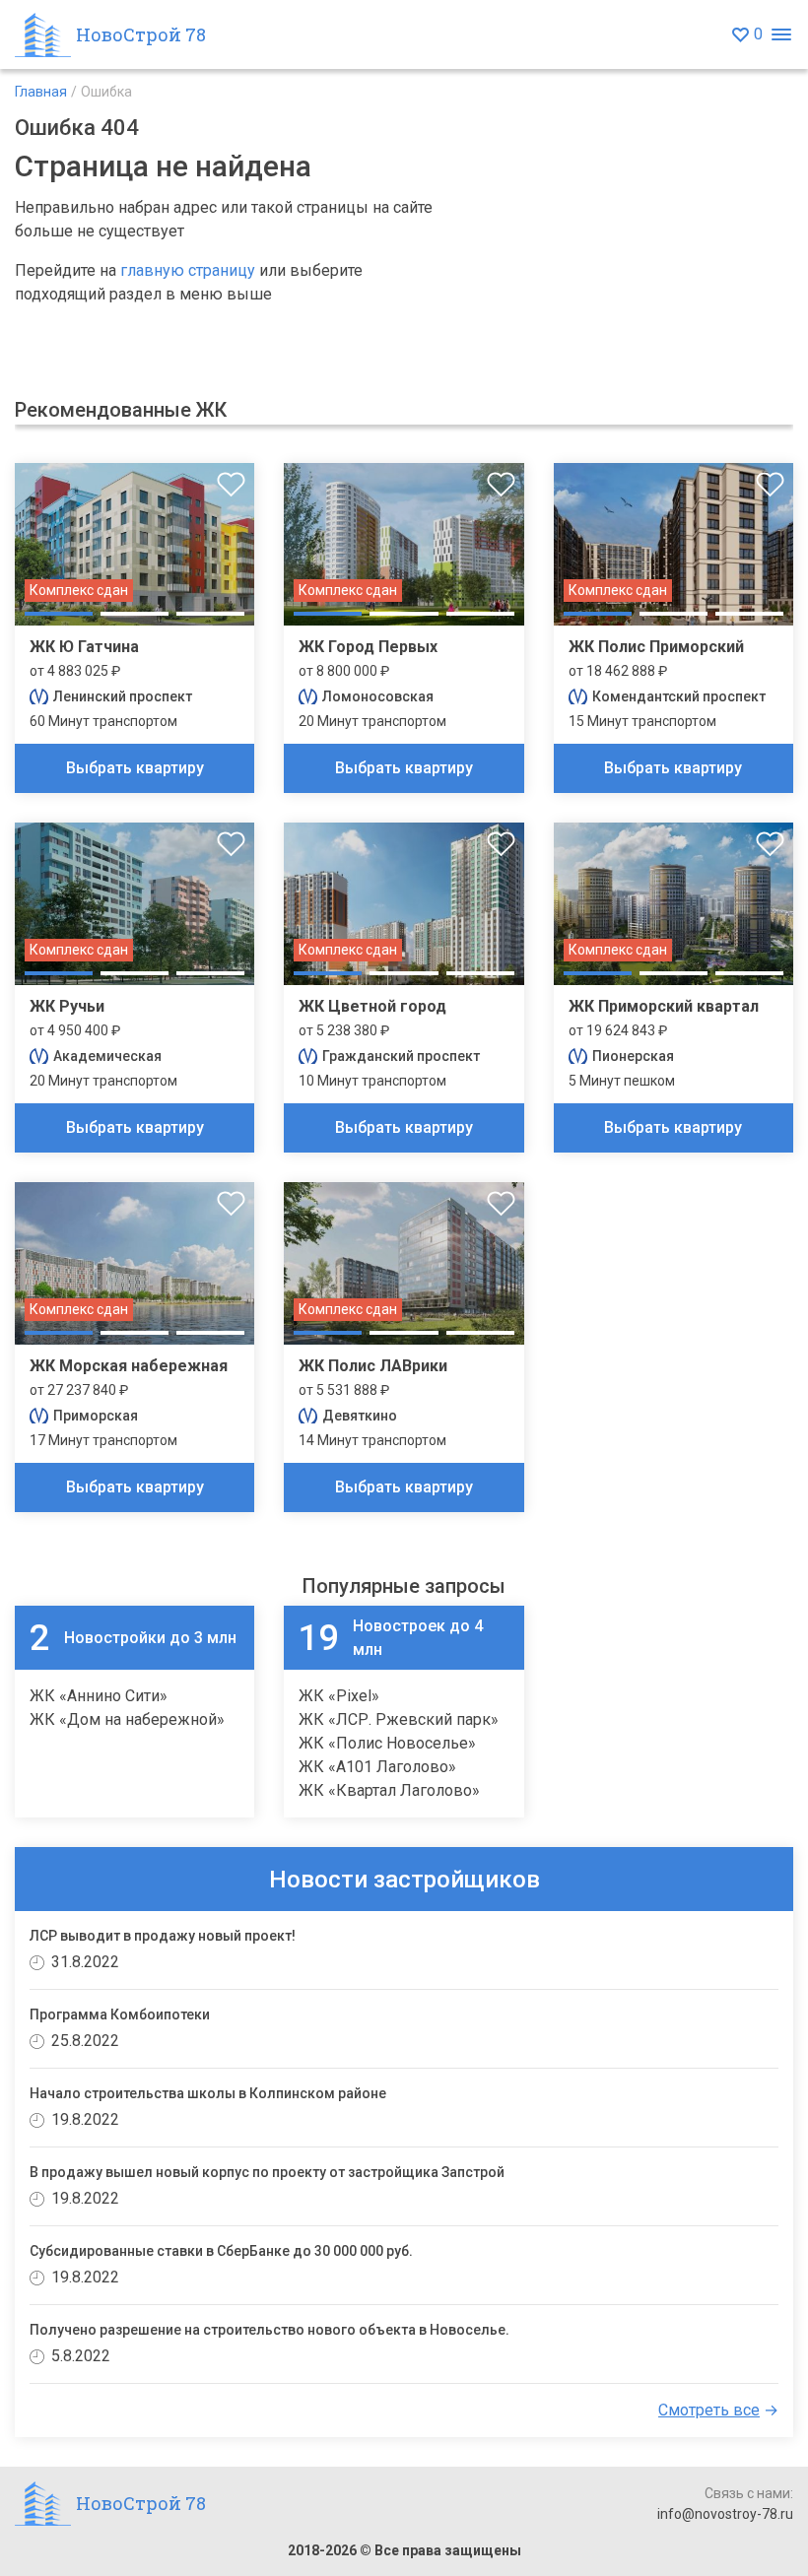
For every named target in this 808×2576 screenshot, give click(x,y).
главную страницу (188, 270)
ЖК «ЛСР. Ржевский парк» (399, 1719)
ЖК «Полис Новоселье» (387, 1743)
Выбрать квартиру (135, 768)
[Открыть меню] (781, 35)
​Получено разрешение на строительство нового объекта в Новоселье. (269, 2330)
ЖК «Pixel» (339, 1696)
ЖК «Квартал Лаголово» (389, 1790)
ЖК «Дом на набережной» (127, 1719)
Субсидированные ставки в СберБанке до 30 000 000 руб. (221, 2251)
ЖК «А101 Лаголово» (377, 1767)
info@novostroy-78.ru (725, 2514)
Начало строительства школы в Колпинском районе (208, 2093)
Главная (41, 92)
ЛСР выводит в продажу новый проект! (163, 1936)
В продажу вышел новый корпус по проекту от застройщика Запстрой (267, 2172)
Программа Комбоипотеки (120, 2015)
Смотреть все (709, 2410)
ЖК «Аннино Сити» (99, 1696)
